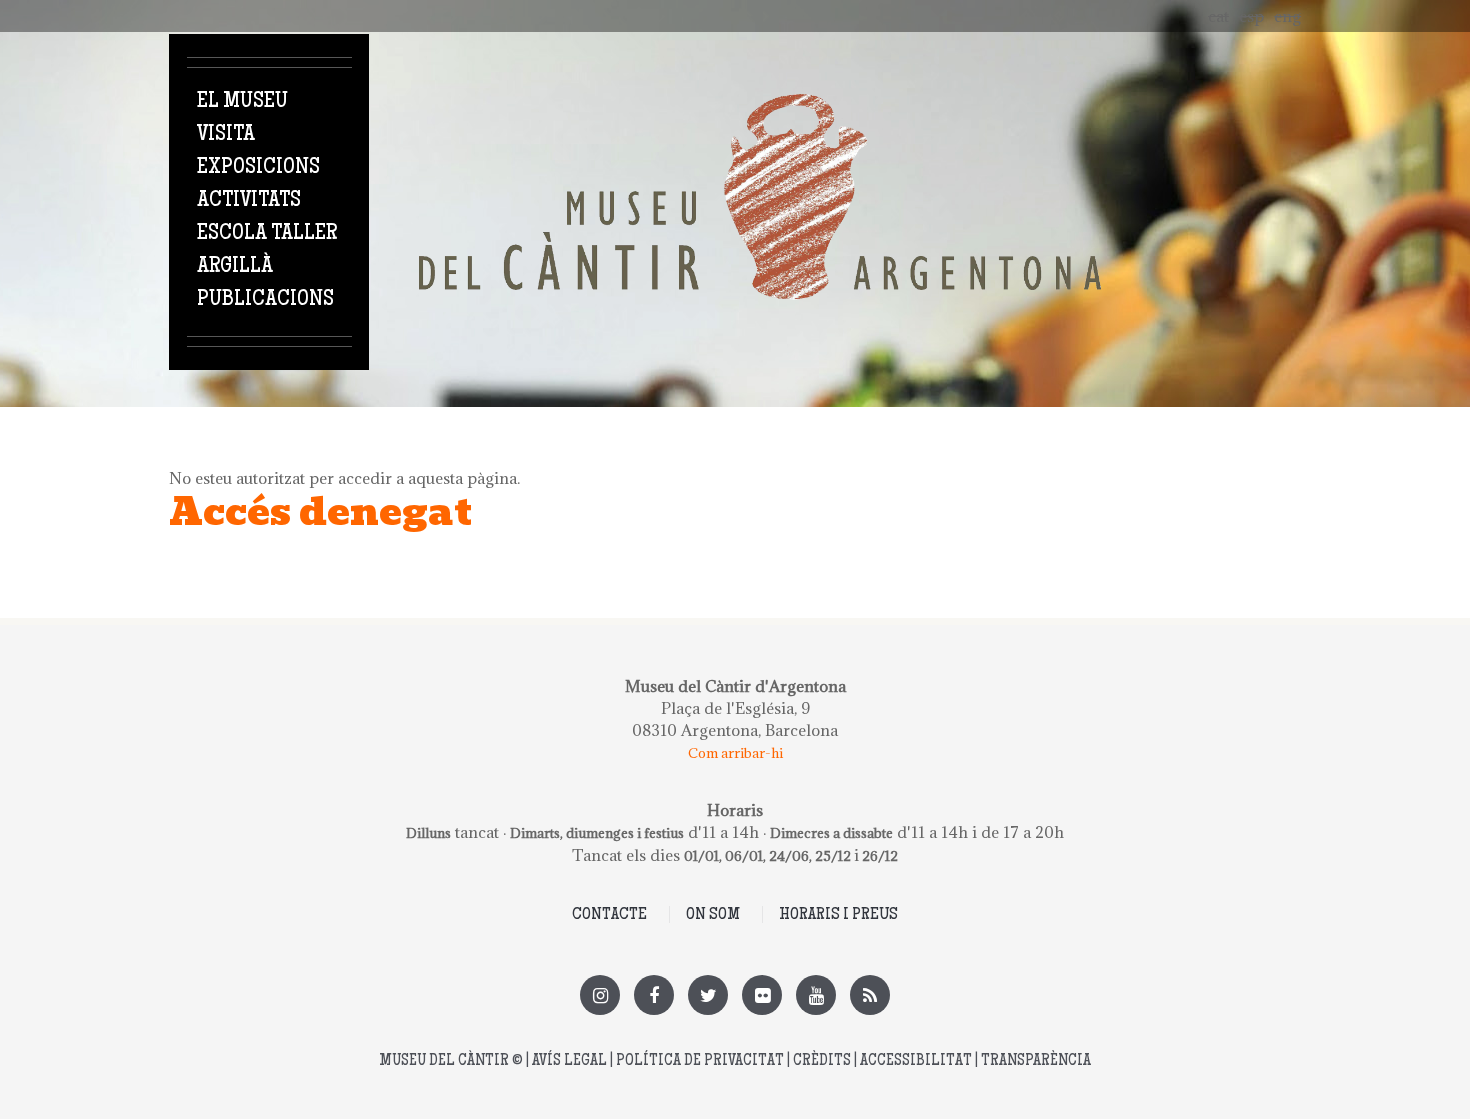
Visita (226, 135)
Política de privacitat (700, 1061)
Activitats (249, 201)
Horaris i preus (838, 915)
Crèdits (822, 1061)
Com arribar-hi (735, 753)
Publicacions (265, 300)
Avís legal (569, 1061)
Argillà (235, 267)
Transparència (1036, 1061)
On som (713, 915)
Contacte (609, 915)
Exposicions (258, 168)
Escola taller (267, 234)
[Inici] (760, 105)
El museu (242, 102)
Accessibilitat (916, 1061)
